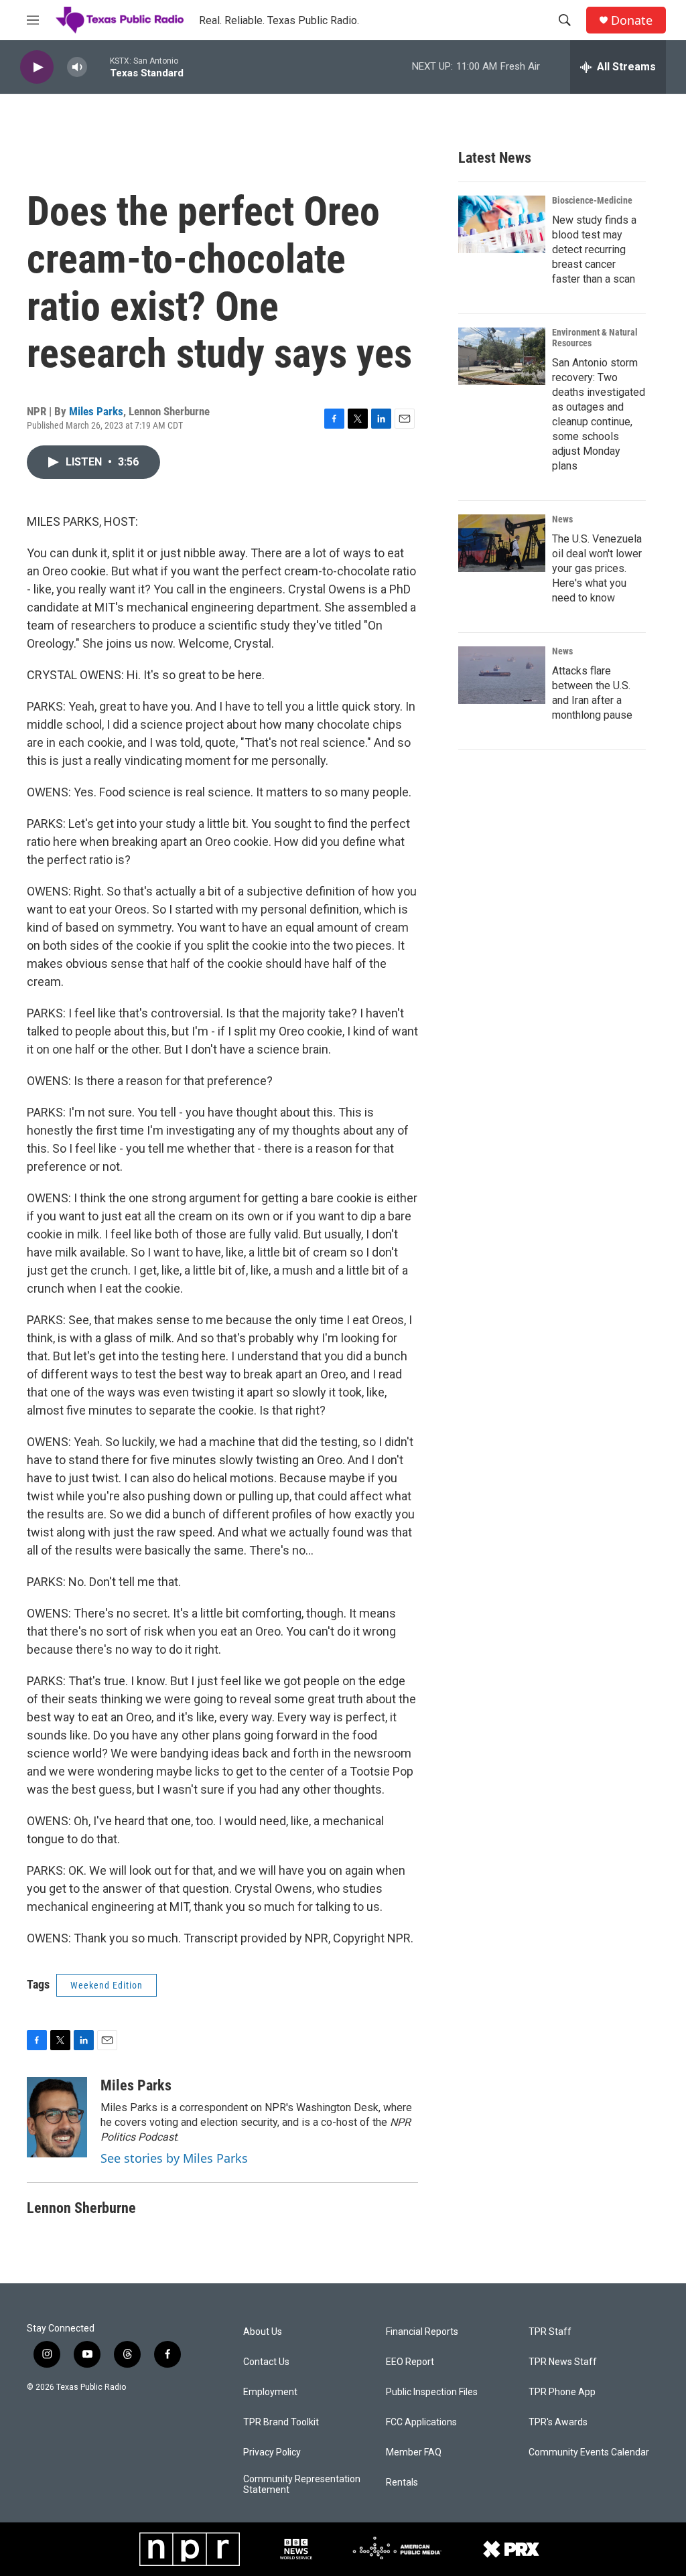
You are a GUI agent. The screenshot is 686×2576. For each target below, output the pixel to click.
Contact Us (266, 2362)
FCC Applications (421, 2422)
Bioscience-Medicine (592, 200)
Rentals (402, 2483)
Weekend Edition (107, 1985)
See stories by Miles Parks (174, 2158)
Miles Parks (96, 411)
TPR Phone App (562, 2392)
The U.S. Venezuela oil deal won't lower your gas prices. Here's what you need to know (597, 568)
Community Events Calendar (589, 2452)
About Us (263, 2332)
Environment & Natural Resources (595, 338)
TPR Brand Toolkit (281, 2422)
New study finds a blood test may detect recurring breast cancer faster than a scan (594, 249)
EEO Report (410, 2362)
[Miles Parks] (57, 2117)
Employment (270, 2392)
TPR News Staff (563, 2362)
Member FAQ (414, 2452)
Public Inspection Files (432, 2392)
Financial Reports (422, 2332)
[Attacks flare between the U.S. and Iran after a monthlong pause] (502, 675)
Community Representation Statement (302, 2485)
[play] (37, 67)
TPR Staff (550, 2332)
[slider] (98, 67)
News (562, 519)
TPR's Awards (558, 2422)
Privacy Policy (272, 2452)
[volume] (77, 67)
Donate (632, 20)
